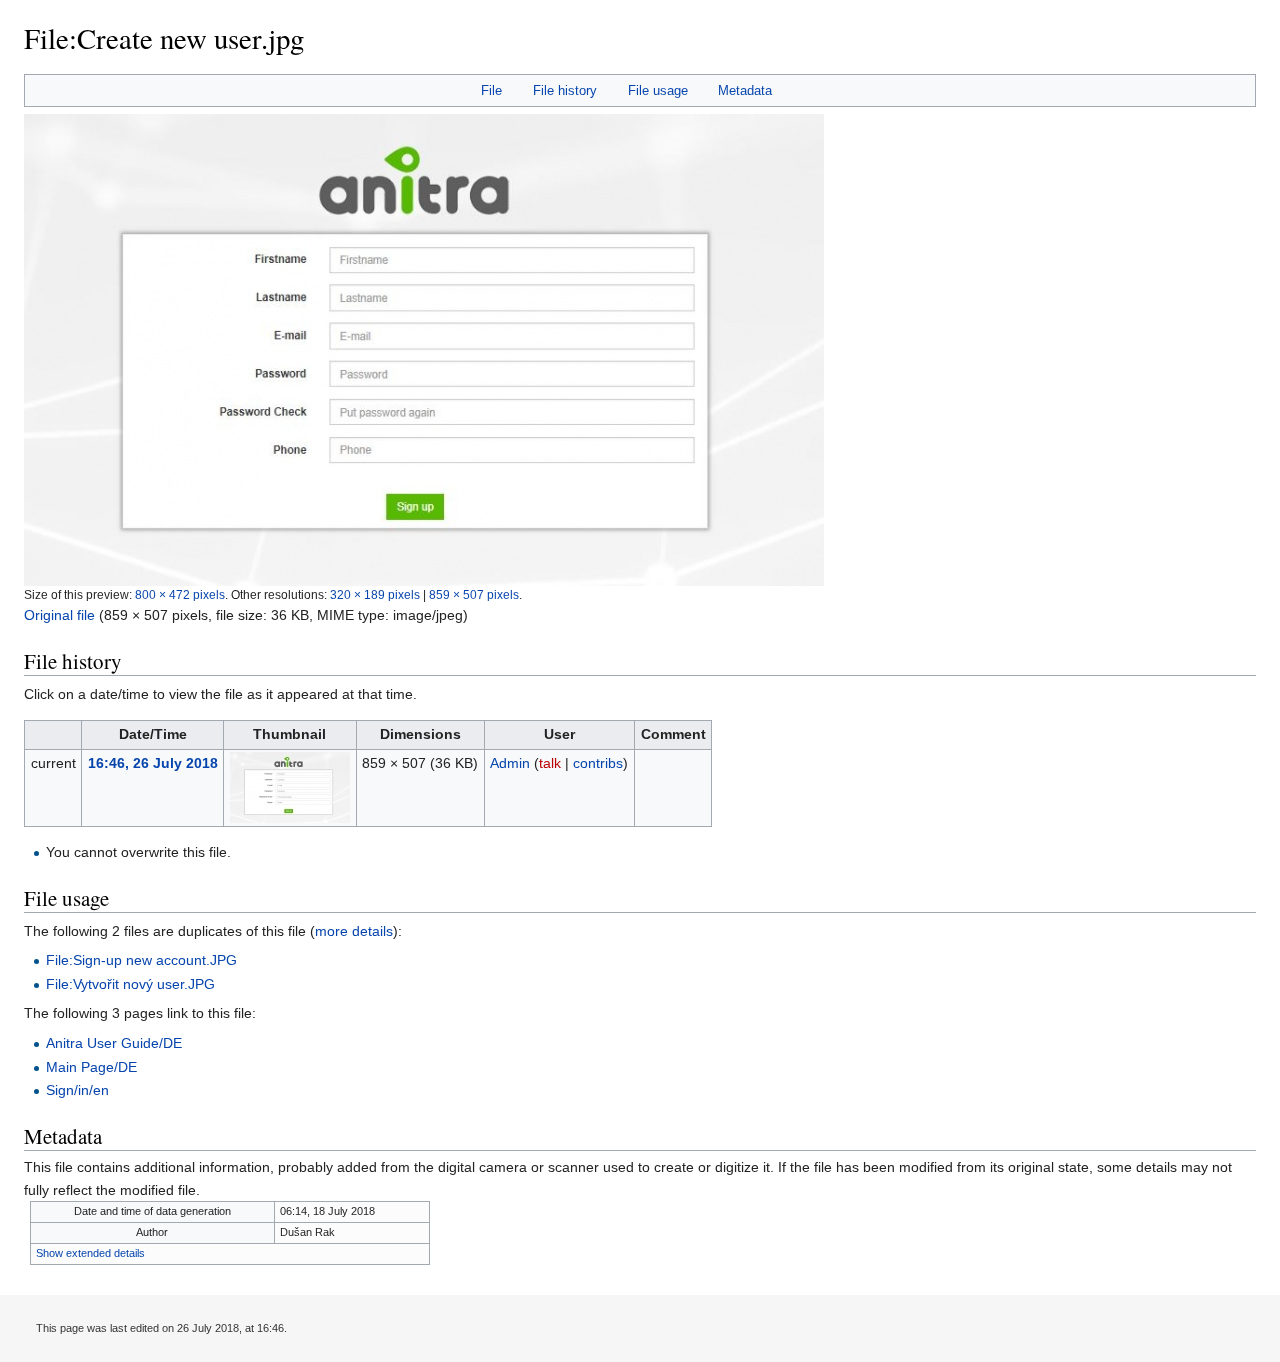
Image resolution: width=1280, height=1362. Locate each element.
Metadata (745, 90)
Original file (59, 615)
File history (565, 90)
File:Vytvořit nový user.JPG (130, 984)
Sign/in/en (77, 1090)
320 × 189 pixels (375, 594)
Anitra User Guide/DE (114, 1043)
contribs (598, 763)
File (491, 90)
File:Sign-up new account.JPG (141, 960)
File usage (658, 90)
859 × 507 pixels (474, 594)
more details (354, 931)
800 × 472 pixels (180, 594)
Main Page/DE (91, 1067)
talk (550, 763)
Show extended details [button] (90, 1253)
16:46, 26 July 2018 (153, 763)
